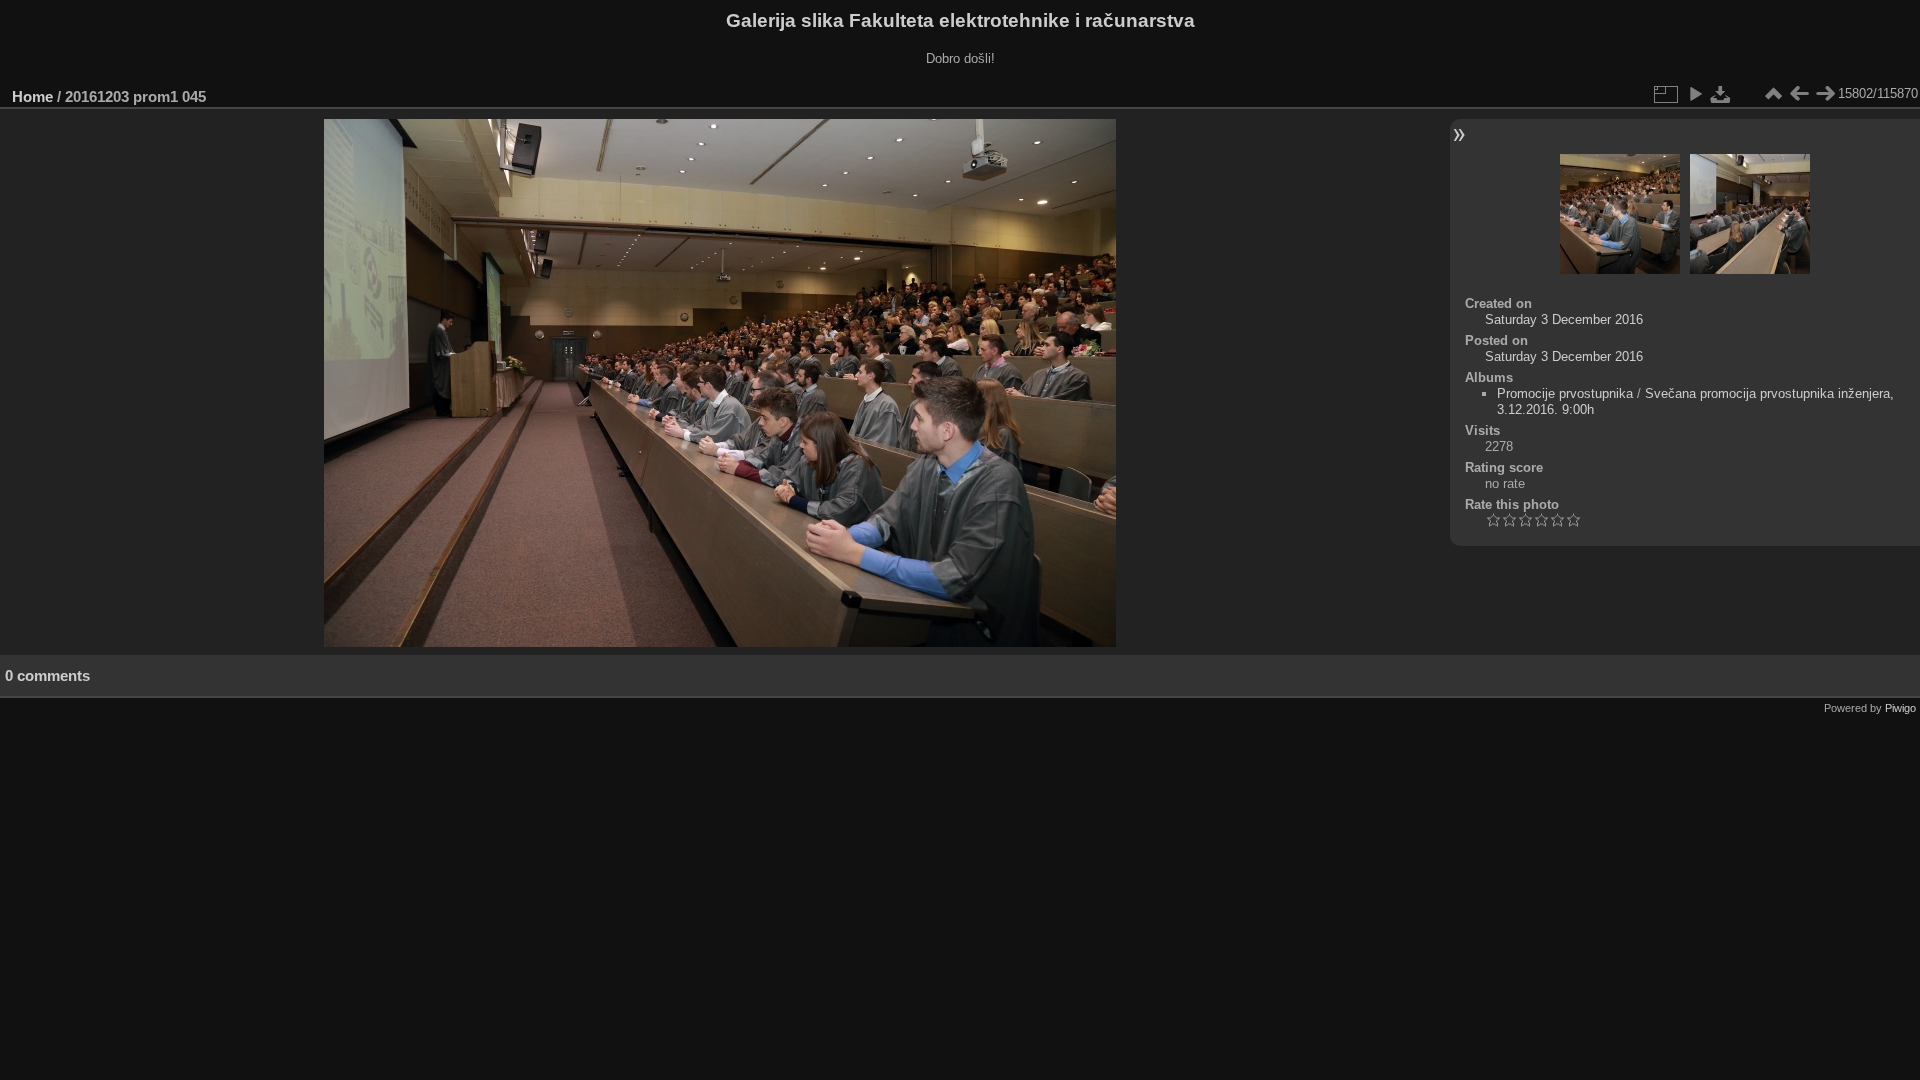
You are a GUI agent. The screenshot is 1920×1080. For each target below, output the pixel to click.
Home (32, 96)
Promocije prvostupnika (1565, 393)
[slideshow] (1695, 94)
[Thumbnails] (1773, 94)
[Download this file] (1721, 94)
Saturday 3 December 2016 (1564, 319)
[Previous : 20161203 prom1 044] (1799, 94)
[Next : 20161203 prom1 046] (1825, 94)
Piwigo (1900, 708)
